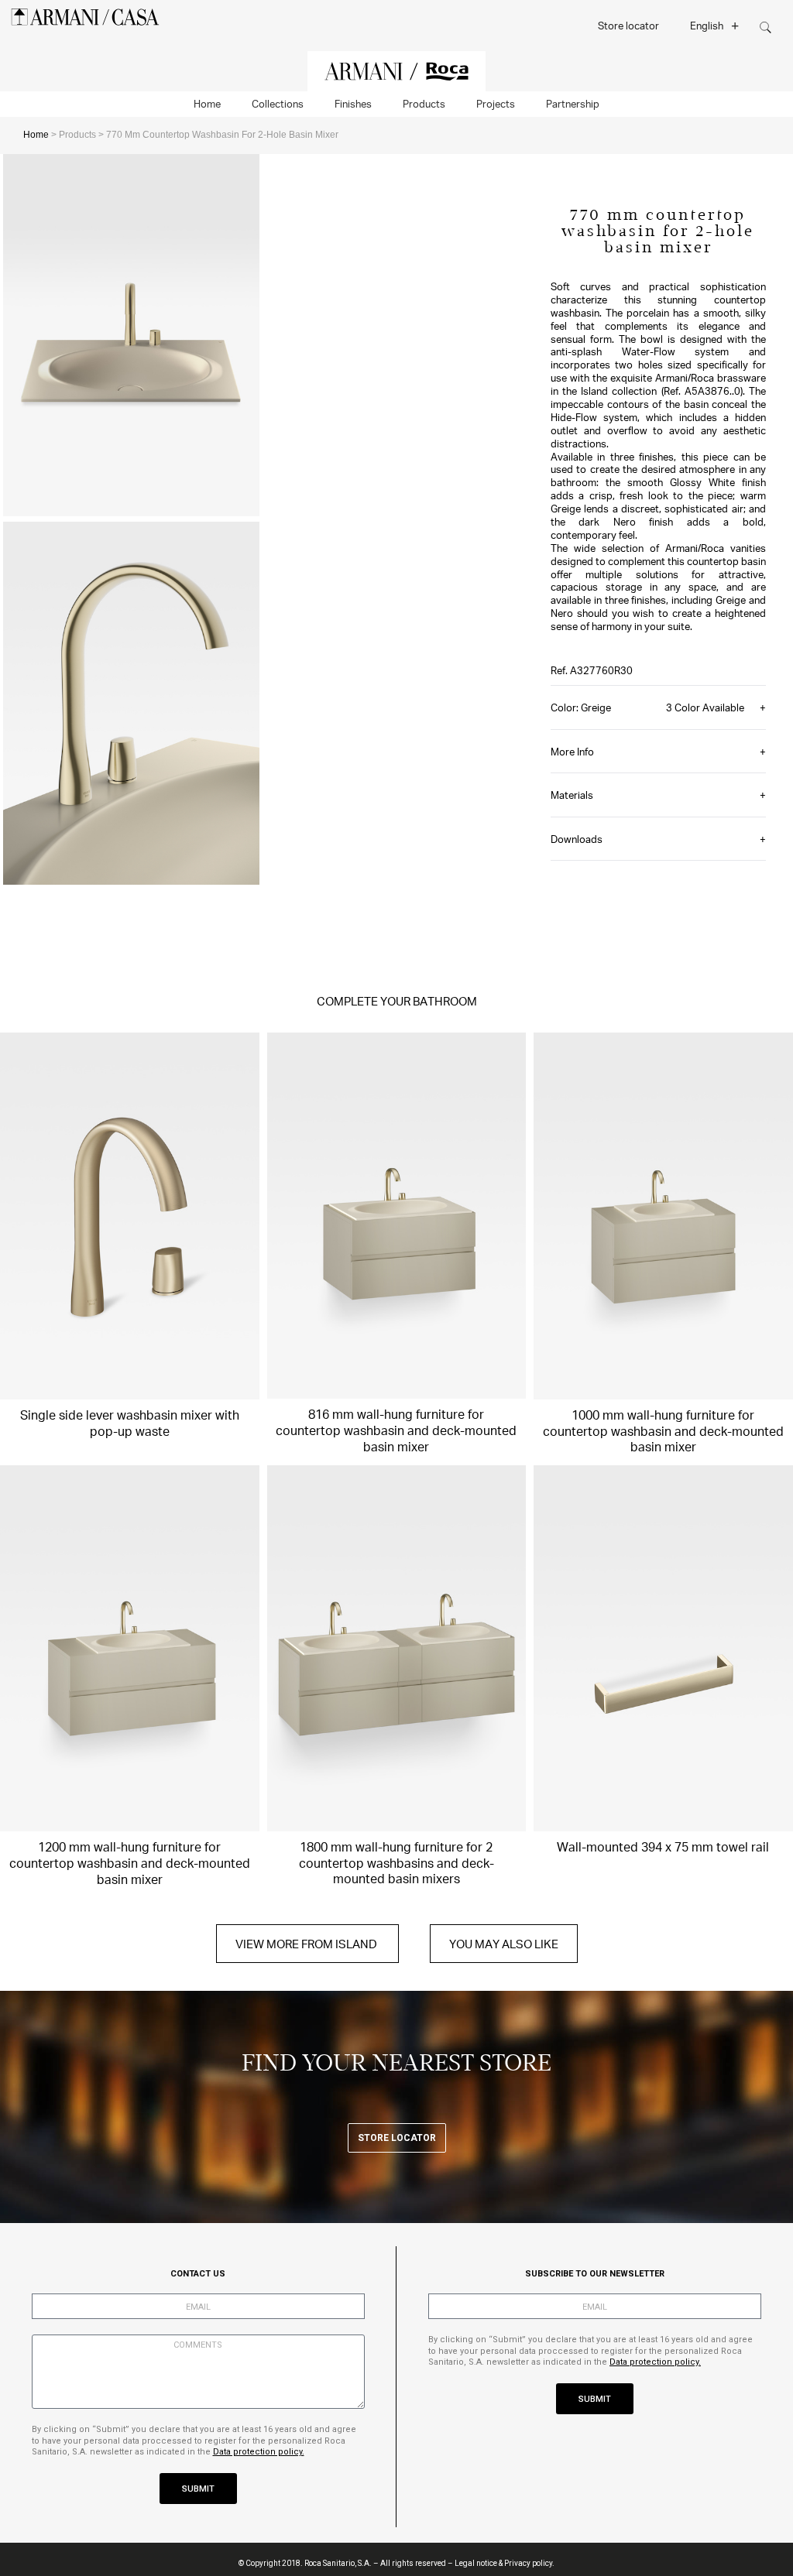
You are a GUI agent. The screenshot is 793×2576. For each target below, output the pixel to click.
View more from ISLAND (307, 1944)
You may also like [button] (504, 1944)
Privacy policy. (529, 2563)
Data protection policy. (259, 2452)
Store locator (628, 25)
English (707, 25)
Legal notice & (479, 2563)
